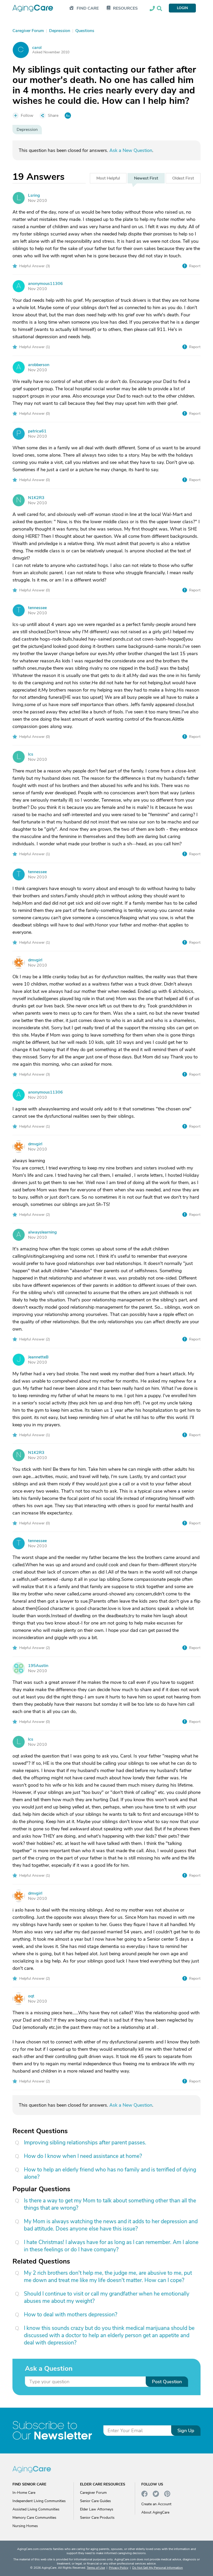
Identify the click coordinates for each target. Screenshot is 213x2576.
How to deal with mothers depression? (71, 2315)
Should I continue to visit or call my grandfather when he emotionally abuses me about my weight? (107, 2297)
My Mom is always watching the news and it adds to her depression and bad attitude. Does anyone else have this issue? (111, 2225)
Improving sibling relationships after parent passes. (85, 2143)
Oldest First (183, 178)
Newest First (146, 178)
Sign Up (186, 2431)
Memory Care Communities (34, 2518)
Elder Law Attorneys (97, 2509)
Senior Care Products (97, 2518)
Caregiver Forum (93, 2493)
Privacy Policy (119, 2568)
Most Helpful (108, 178)
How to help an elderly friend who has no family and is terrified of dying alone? (110, 2173)
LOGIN (182, 8)
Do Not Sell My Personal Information (158, 2568)
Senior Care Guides (95, 2501)
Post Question (167, 2382)
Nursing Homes (25, 2526)
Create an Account (156, 2504)
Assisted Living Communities (36, 2509)
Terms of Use (96, 2568)
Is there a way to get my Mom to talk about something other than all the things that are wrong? (110, 2204)
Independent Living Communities (39, 2501)
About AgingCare (155, 2512)
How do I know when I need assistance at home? (83, 2156)
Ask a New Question (131, 150)
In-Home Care (24, 2493)
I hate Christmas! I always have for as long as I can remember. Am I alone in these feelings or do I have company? (111, 2246)
